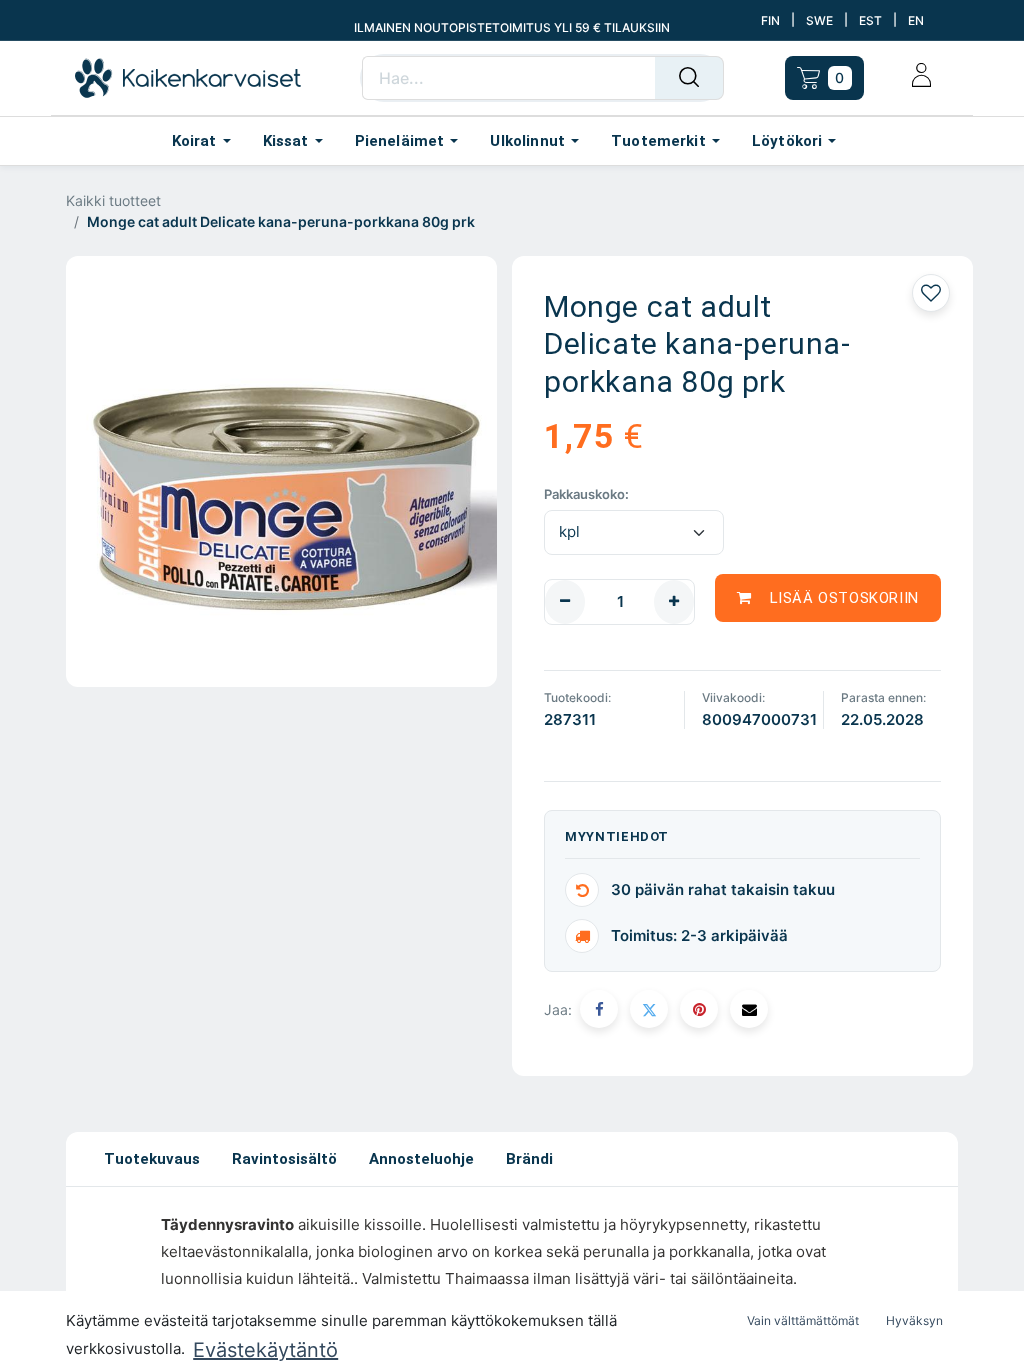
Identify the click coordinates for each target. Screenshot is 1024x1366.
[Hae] (689, 78)
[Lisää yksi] (674, 602)
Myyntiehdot (617, 836)
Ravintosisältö (284, 1159)
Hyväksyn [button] (914, 1320)
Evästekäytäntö (265, 1350)
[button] (828, 598)
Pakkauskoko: (586, 494)
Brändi (529, 1159)
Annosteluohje (421, 1159)
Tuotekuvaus (152, 1159)
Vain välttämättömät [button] (803, 1320)
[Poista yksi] (565, 602)
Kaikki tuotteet (113, 200)
